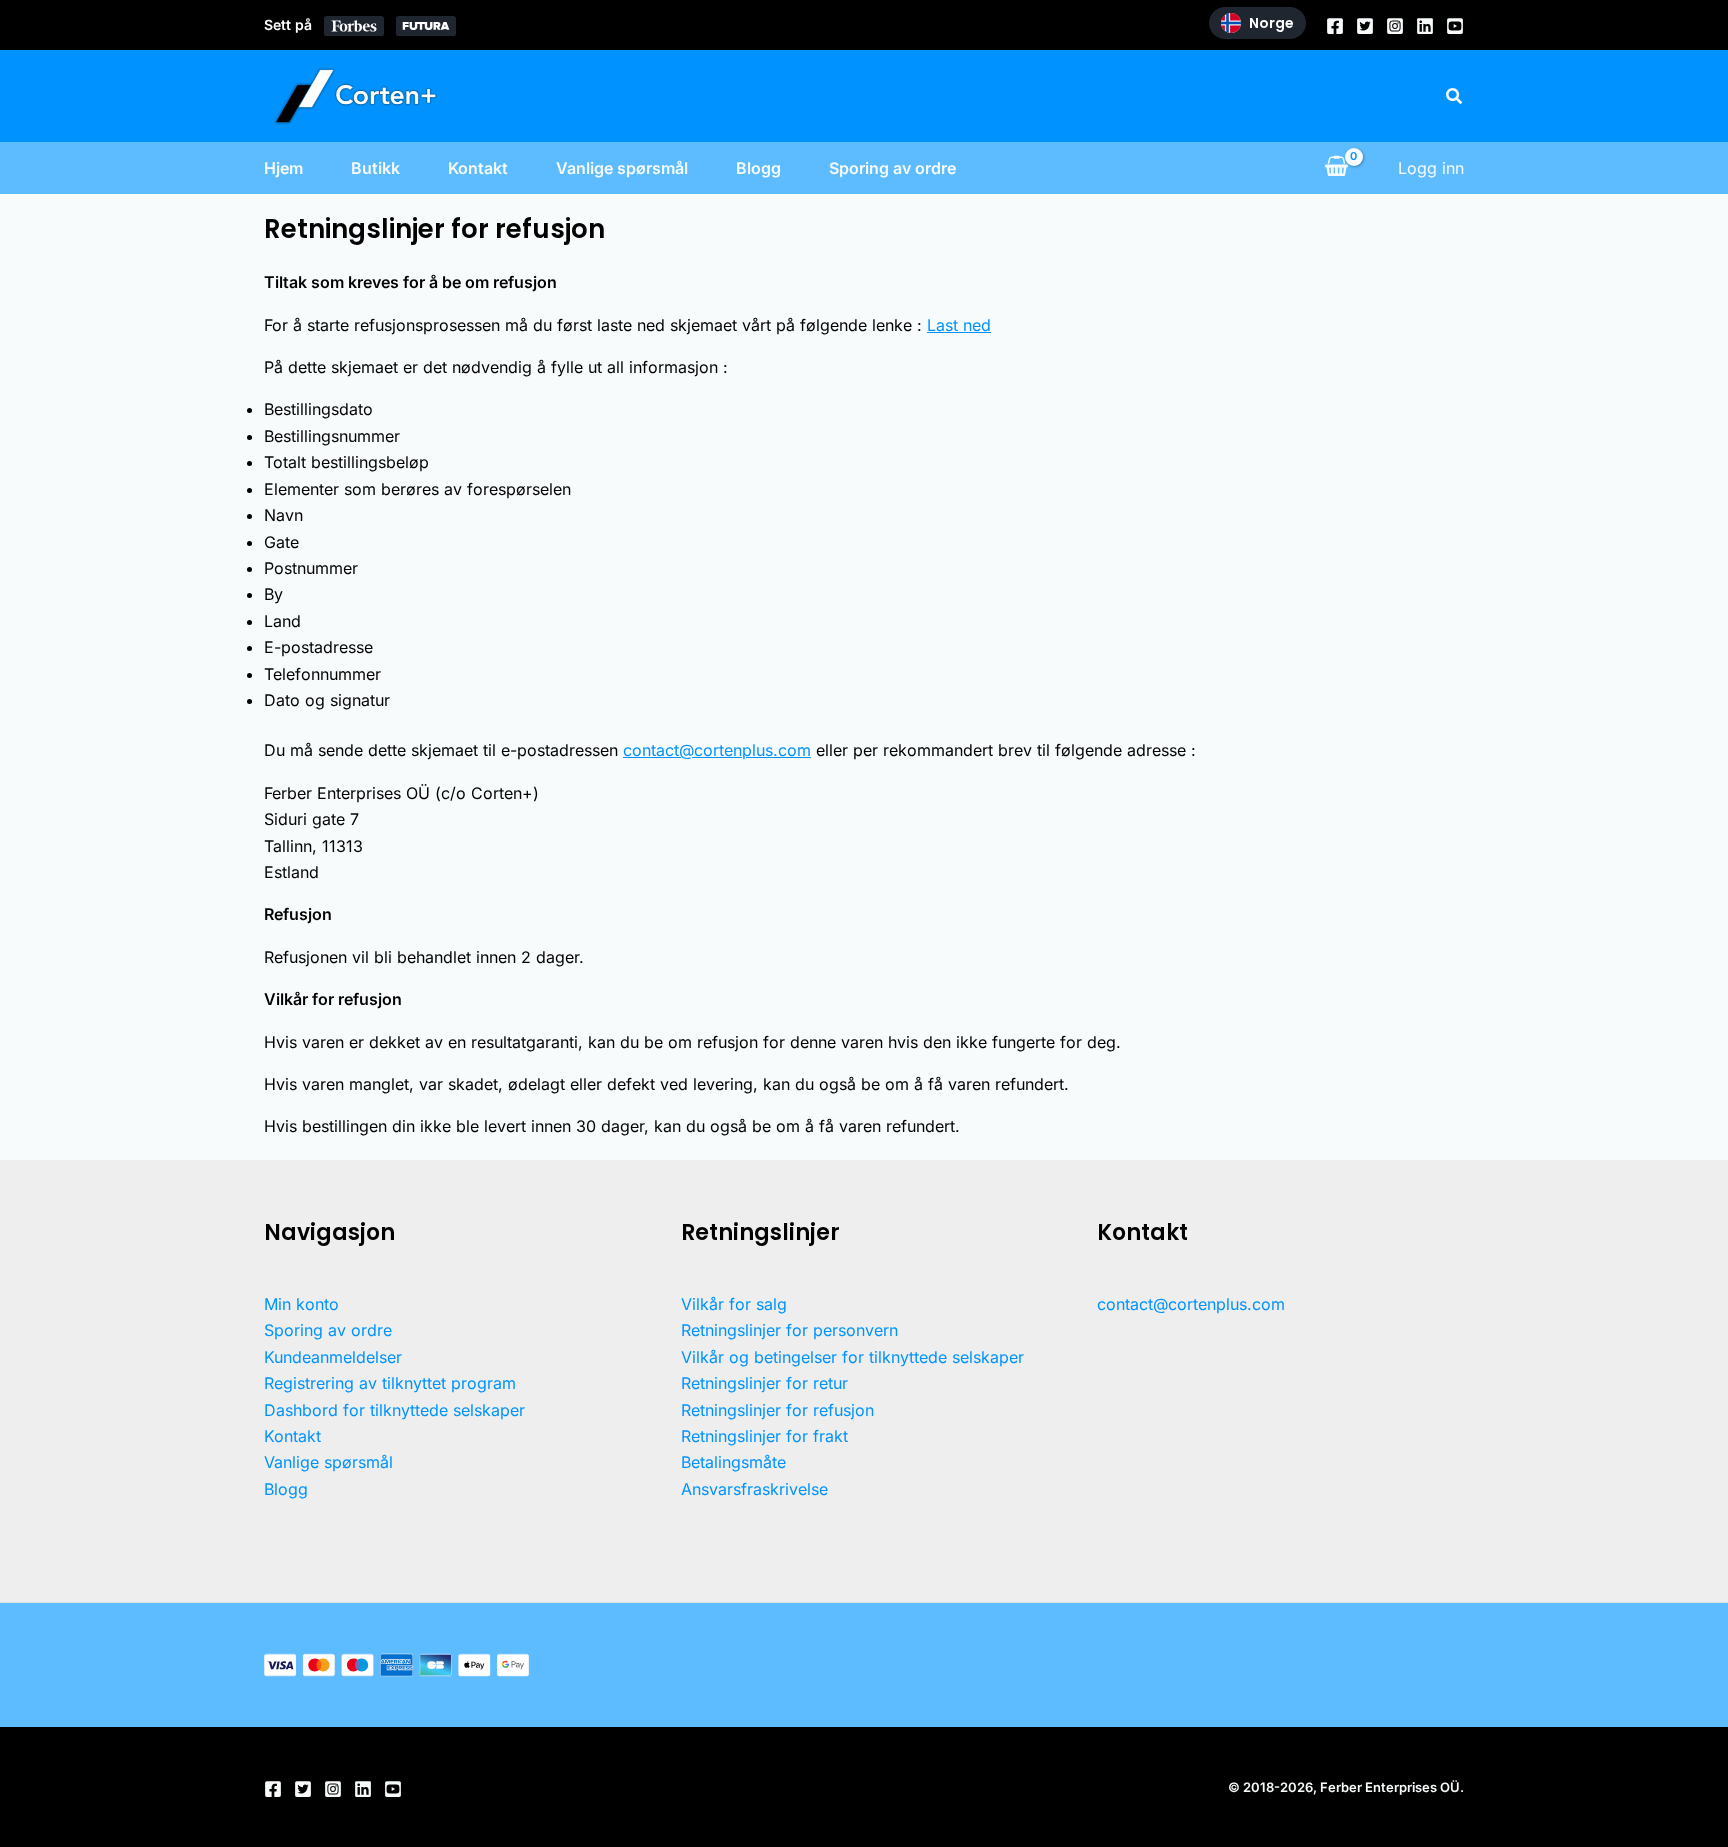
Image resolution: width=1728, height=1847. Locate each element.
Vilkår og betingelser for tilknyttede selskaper (852, 1357)
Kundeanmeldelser (333, 1357)
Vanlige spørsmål (622, 168)
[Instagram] (1395, 26)
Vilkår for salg (734, 1304)
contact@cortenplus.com (717, 750)
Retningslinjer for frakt (764, 1436)
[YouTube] (1455, 26)
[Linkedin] (1425, 26)
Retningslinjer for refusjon (777, 1410)
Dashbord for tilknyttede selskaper (394, 1410)
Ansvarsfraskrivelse (754, 1489)
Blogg (758, 168)
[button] (1455, 96)
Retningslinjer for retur (764, 1383)
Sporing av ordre (892, 168)
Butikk (375, 168)
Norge (1271, 23)
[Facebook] (1335, 26)
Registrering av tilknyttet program (390, 1383)
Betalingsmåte (733, 1462)
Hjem (283, 168)
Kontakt (478, 168)
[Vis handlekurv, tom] (1336, 168)
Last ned (959, 325)
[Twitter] (1365, 26)
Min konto (301, 1304)
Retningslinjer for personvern (789, 1330)
